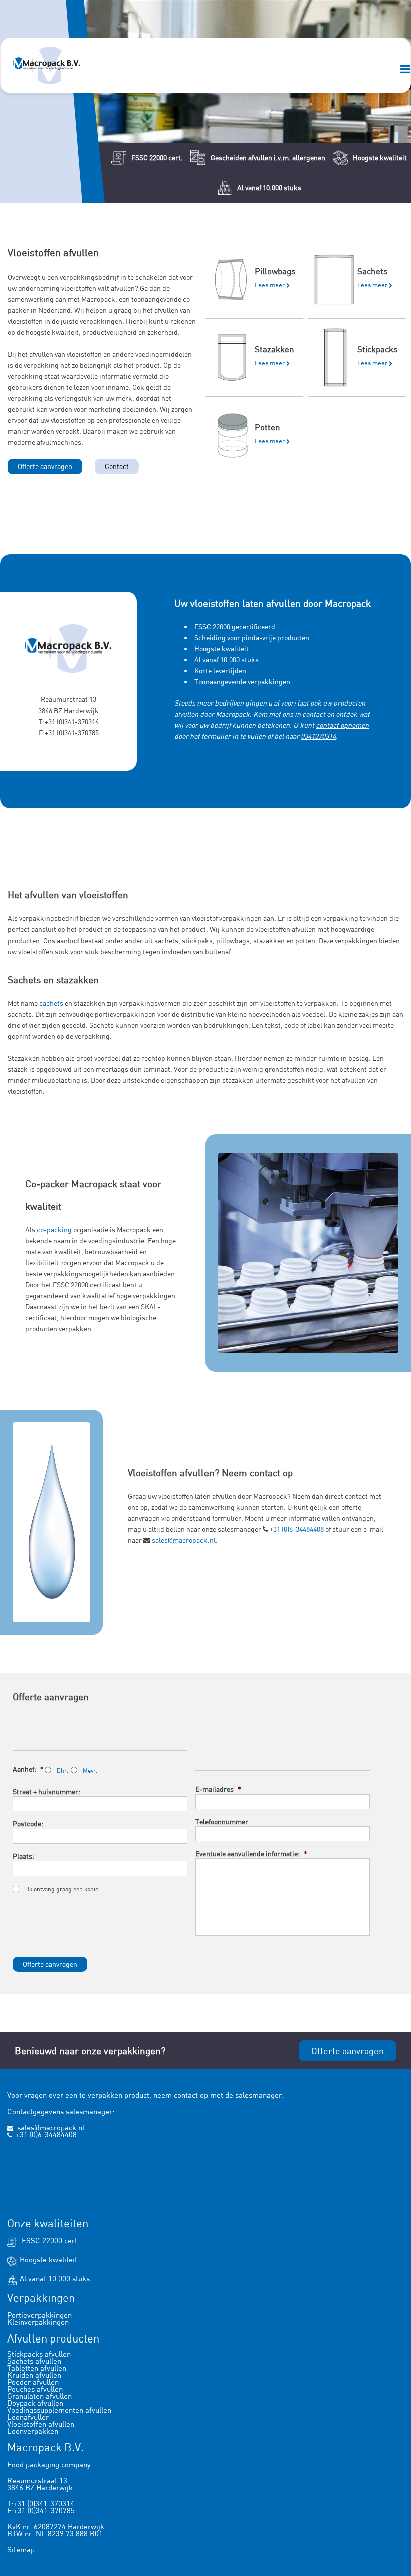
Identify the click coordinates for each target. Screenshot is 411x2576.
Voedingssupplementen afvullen (59, 2410)
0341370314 (318, 736)
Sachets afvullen (34, 2361)
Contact (117, 466)
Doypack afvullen (35, 2403)
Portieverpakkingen (39, 2315)
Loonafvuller (28, 2417)
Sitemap (21, 2550)
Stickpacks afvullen (39, 2354)
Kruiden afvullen (34, 2375)
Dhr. (62, 1771)
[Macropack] (47, 65)
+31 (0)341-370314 (72, 721)
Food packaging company (49, 2465)
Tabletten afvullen (37, 2368)
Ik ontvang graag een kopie (63, 1889)
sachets (51, 1003)
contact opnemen (342, 725)
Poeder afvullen (33, 2382)
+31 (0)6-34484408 (297, 1529)
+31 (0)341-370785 (72, 732)
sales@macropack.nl (184, 1540)
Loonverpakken (33, 2431)
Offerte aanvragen (45, 466)
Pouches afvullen (35, 2389)
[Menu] (405, 70)
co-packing (54, 1229)
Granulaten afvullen (39, 2396)
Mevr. (90, 1771)
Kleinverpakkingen (38, 2322)
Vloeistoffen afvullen (41, 2424)
